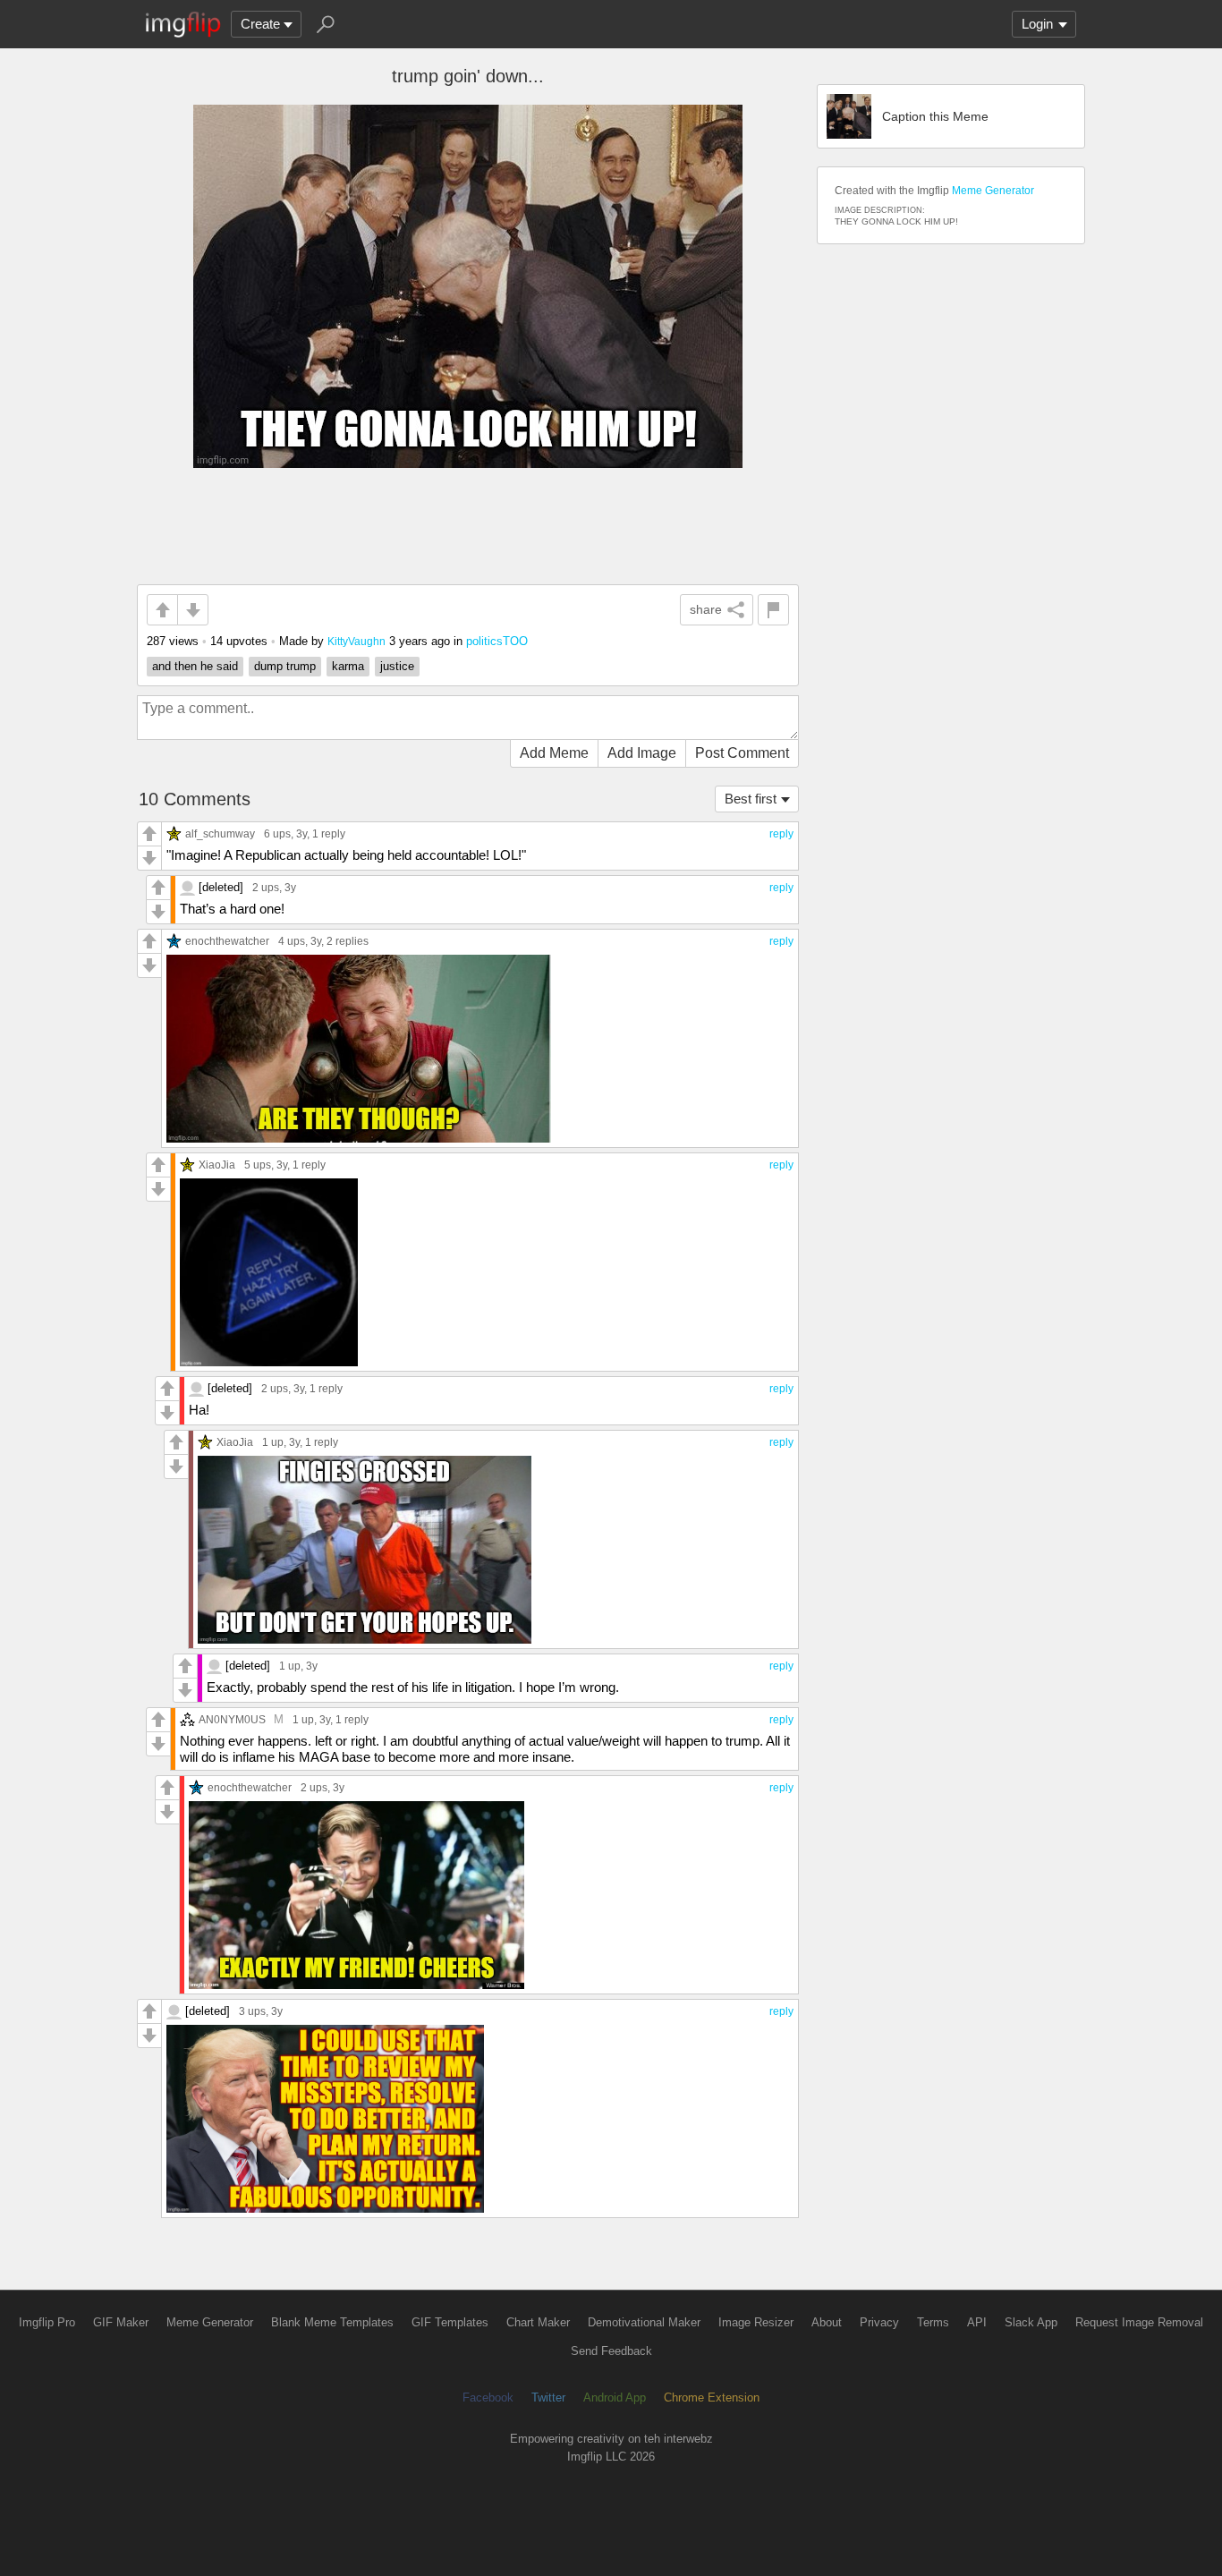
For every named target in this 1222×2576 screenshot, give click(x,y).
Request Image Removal (1139, 2322)
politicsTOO (497, 641)
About (827, 2322)
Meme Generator (993, 191)
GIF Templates (450, 2322)
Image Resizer (756, 2322)
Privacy (879, 2322)
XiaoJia (217, 1165)
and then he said (195, 666)
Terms (933, 2322)
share (706, 609)
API (977, 2322)
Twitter (548, 2397)
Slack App (1031, 2322)
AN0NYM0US (232, 1719)
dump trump (285, 666)
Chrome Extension (712, 2397)
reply (781, 834)
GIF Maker (121, 2322)
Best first (751, 799)
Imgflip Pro (47, 2322)
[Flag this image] (773, 610)
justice (397, 666)
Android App (615, 2397)
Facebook (488, 2397)
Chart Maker (538, 2322)
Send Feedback (611, 2351)
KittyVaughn (356, 641)
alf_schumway (220, 833)
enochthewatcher (227, 941)
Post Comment (742, 753)
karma (348, 666)
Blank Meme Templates (332, 2322)
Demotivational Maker (644, 2322)
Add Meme (554, 753)
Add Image (642, 753)
